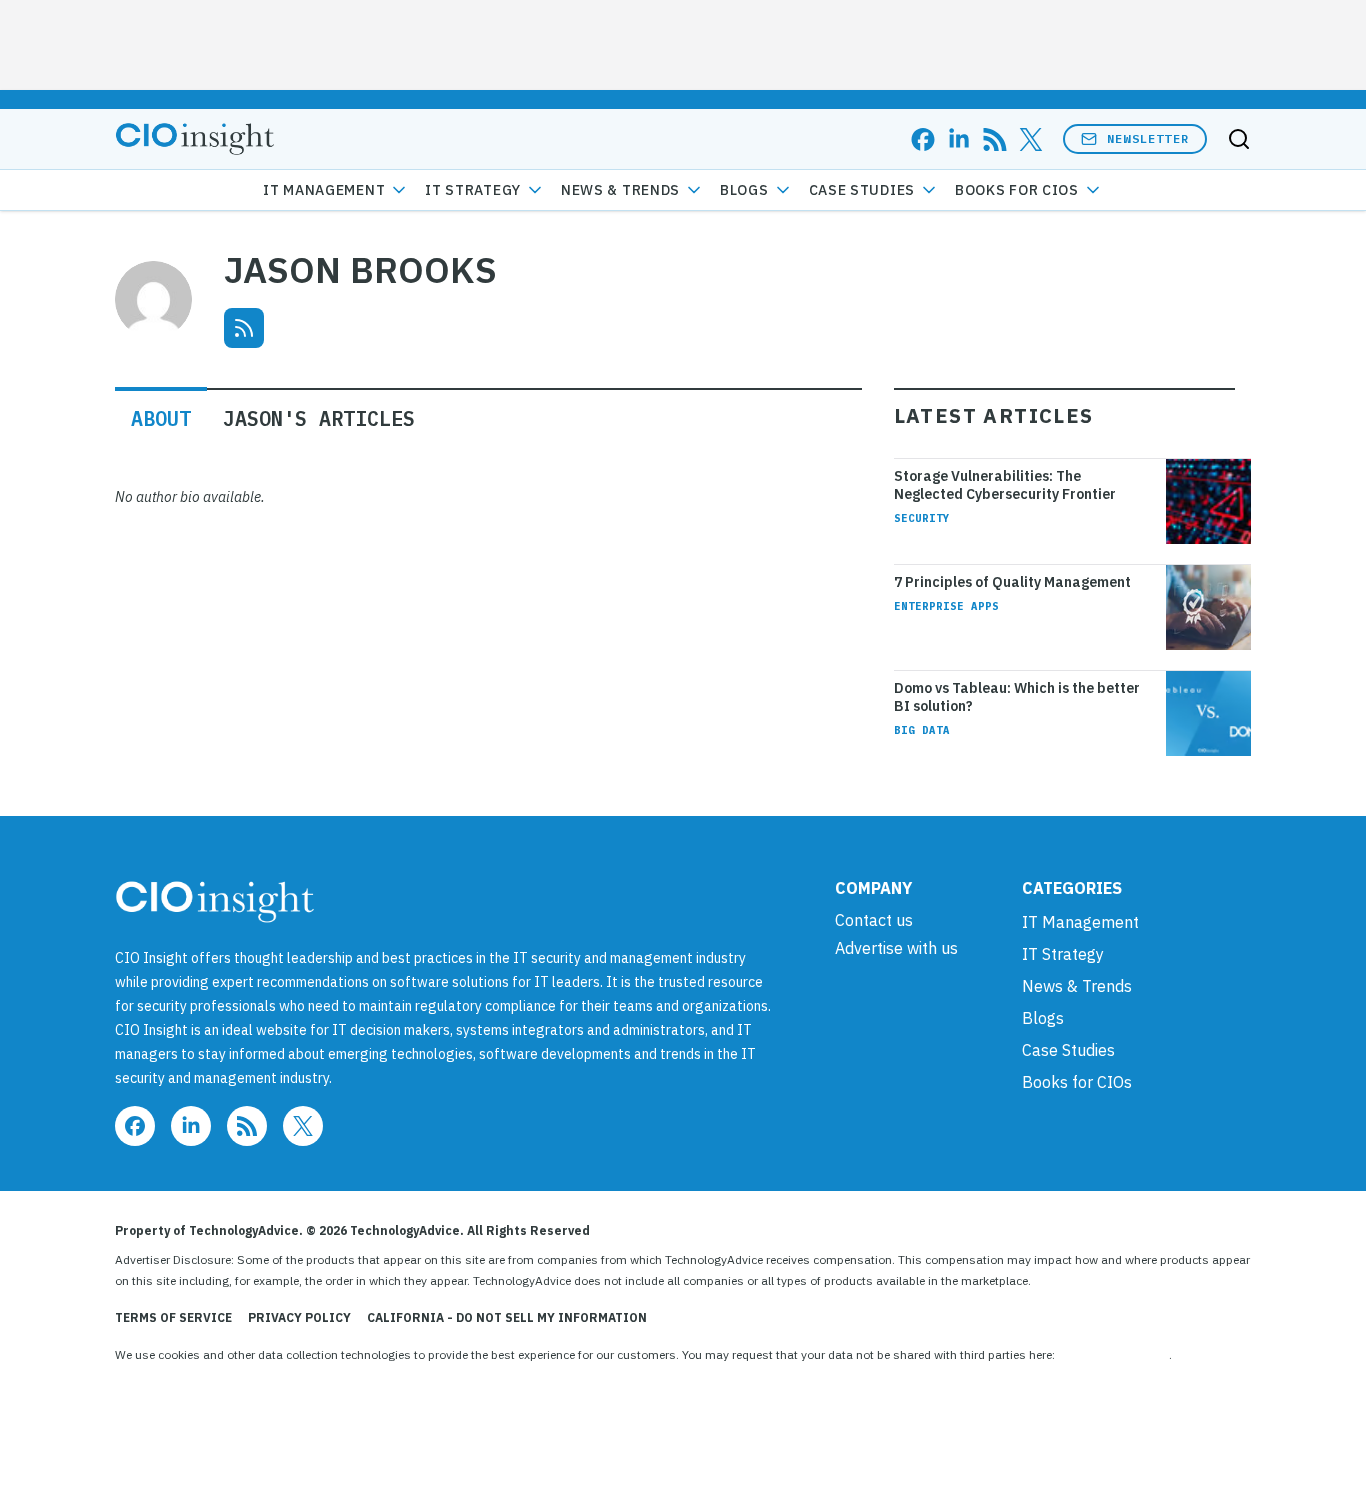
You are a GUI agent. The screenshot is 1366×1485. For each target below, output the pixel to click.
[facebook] (923, 139)
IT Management (324, 190)
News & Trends (620, 190)
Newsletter (1148, 138)
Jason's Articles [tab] (319, 418)
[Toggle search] (1239, 139)
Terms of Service (173, 1317)
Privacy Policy (299, 1317)
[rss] (995, 139)
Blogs (744, 190)
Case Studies (862, 190)
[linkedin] (959, 139)
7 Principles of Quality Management (1012, 582)
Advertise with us (896, 948)
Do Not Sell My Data (1113, 1354)
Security (922, 518)
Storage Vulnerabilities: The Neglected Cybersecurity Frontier (1005, 485)
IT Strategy (473, 190)
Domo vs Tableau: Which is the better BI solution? (1017, 697)
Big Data (922, 730)
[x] (1031, 139)
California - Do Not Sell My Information (507, 1317)
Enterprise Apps (946, 606)
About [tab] (161, 418)
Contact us (874, 920)
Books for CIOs (1017, 190)
